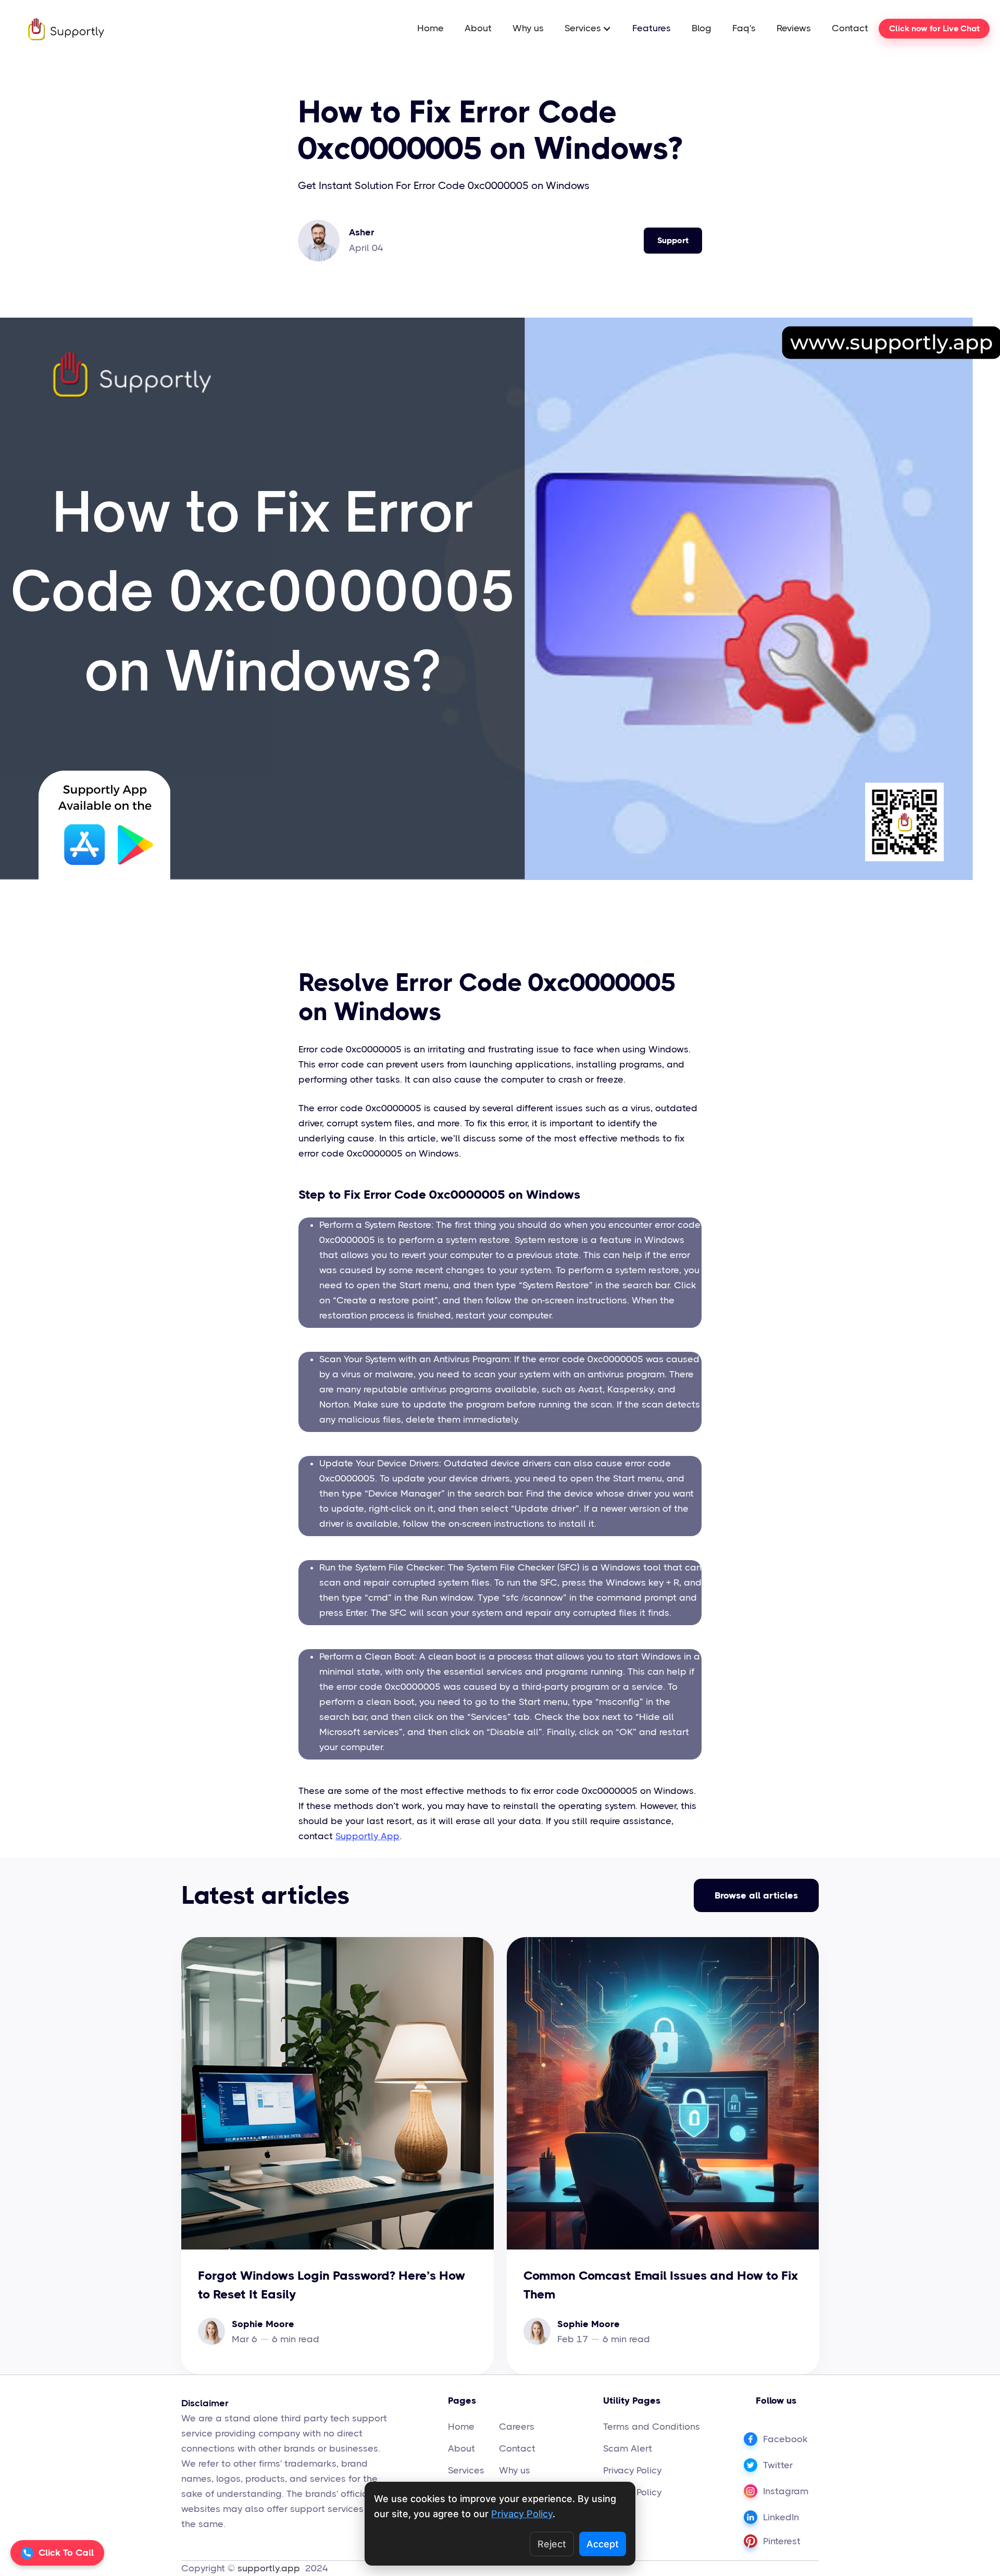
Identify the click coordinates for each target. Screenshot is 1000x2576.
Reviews (794, 28)
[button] (588, 28)
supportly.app (270, 2568)
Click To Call (66, 2553)
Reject (552, 2544)
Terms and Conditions (652, 2427)
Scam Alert (628, 2448)
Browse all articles (756, 1895)
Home (430, 28)
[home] (56, 29)
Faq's (744, 28)
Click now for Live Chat (934, 28)
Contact (850, 28)
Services (466, 2470)
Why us (528, 28)
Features (652, 28)
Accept (603, 2544)
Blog (702, 28)
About (478, 28)
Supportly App (367, 1836)
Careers (517, 2427)
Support (673, 240)
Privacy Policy (632, 2470)
